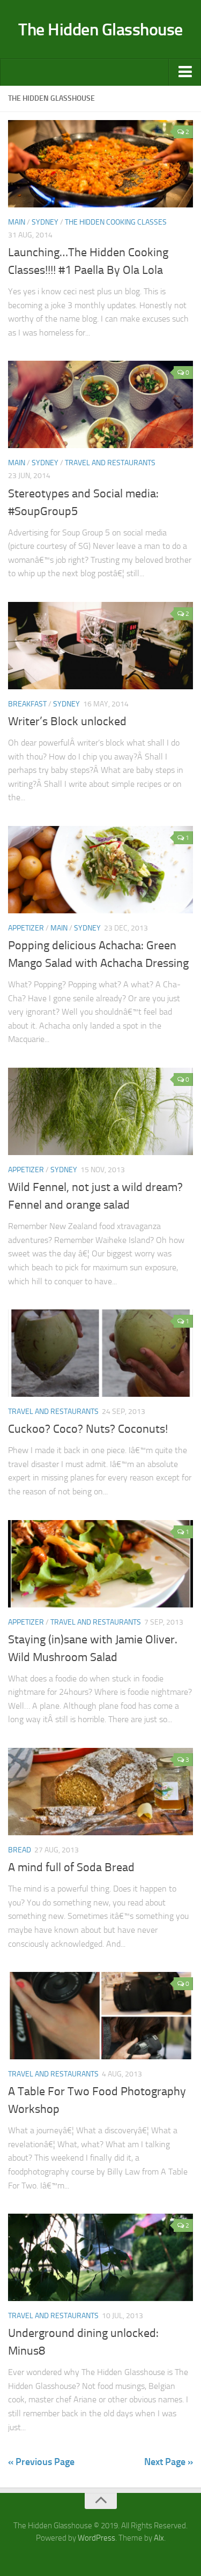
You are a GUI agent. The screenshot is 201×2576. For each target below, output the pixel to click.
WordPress (96, 2538)
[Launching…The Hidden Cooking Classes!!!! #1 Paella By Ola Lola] (100, 164)
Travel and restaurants (110, 463)
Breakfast (27, 704)
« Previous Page (41, 2462)
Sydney (45, 222)
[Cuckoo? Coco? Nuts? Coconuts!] (100, 1353)
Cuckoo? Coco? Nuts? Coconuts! (88, 1429)
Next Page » (169, 2462)
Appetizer (26, 928)
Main (17, 222)
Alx (159, 2538)
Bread (20, 1850)
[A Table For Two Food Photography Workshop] (100, 2016)
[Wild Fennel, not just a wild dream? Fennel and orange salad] (100, 1111)
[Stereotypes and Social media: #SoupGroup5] (100, 404)
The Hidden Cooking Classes (116, 222)
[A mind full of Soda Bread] (100, 1792)
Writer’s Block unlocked (67, 721)
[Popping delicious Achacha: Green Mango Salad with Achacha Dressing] (100, 870)
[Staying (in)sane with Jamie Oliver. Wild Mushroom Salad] (100, 1564)
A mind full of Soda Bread (71, 1867)
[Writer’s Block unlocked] (100, 646)
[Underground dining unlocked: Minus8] (100, 2257)
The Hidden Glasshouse (100, 29)
